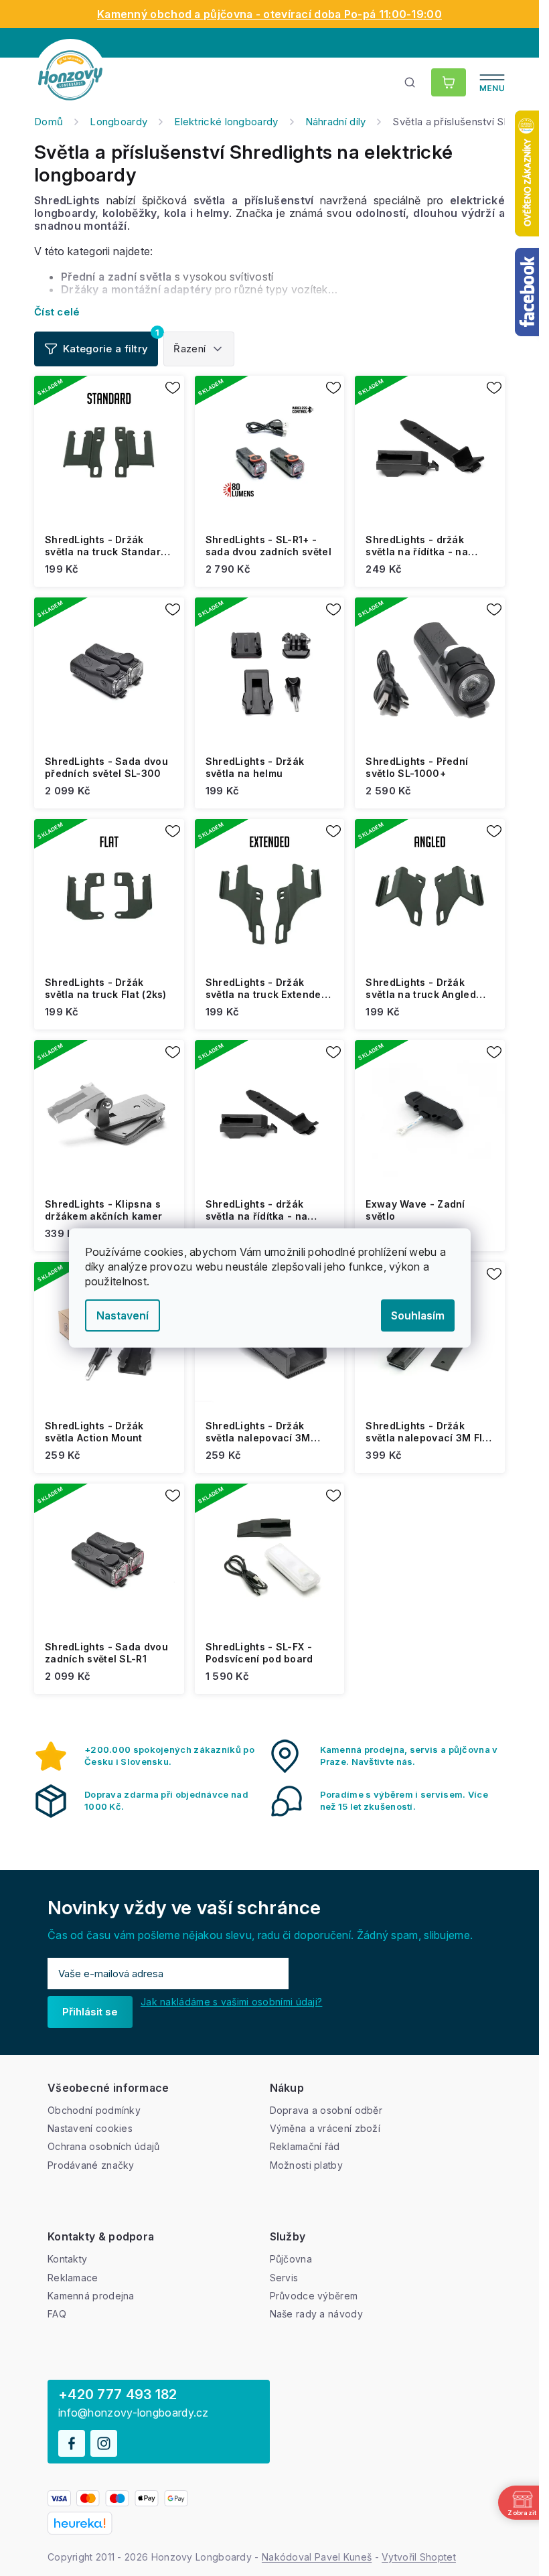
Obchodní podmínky (94, 2110)
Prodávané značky (91, 2165)
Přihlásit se (90, 2012)
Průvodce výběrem (314, 2296)
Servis (284, 2278)
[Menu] (492, 82)
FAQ (57, 2314)
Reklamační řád (305, 2146)
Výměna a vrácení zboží (325, 2128)
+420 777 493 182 (118, 2394)
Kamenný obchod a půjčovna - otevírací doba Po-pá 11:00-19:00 (269, 14)
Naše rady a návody (316, 2314)
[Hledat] (410, 82)
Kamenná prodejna (91, 2296)
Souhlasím (418, 1315)
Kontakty (67, 2259)
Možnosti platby (307, 2165)
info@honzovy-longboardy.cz (134, 2413)
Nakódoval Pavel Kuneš (317, 2557)
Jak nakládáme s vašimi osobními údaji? (231, 2002)
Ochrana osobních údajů (104, 2146)
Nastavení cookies (90, 2128)
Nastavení (123, 1315)
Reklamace (73, 2278)
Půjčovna (291, 2259)
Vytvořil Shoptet (419, 2557)
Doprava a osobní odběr (326, 2110)
